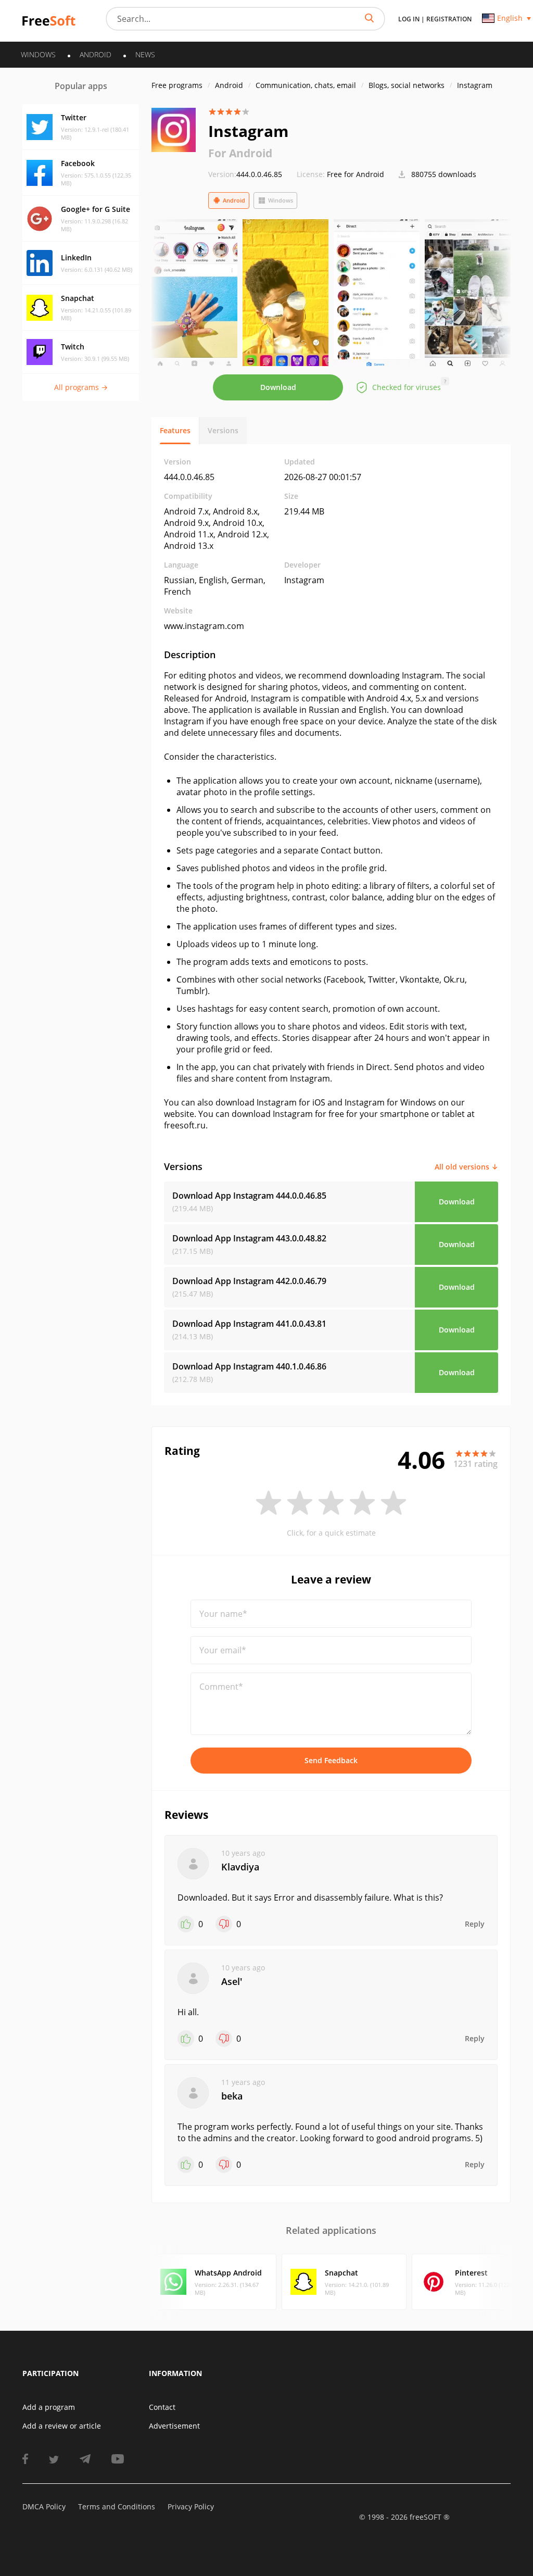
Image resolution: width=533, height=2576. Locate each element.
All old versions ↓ (466, 1167)
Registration (449, 19)
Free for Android (356, 174)
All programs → (81, 387)
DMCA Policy (44, 2506)
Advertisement (174, 2426)
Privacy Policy (191, 2506)
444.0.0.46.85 (245, 174)
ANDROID (96, 54)
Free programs (177, 85)
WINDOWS (38, 54)
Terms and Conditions (117, 2506)
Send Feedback (331, 1760)
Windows (281, 200)
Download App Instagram (249, 1196)
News (145, 54)
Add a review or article (62, 2426)
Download (278, 387)
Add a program (49, 2407)
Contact (162, 2407)
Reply (475, 1924)
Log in (409, 19)
